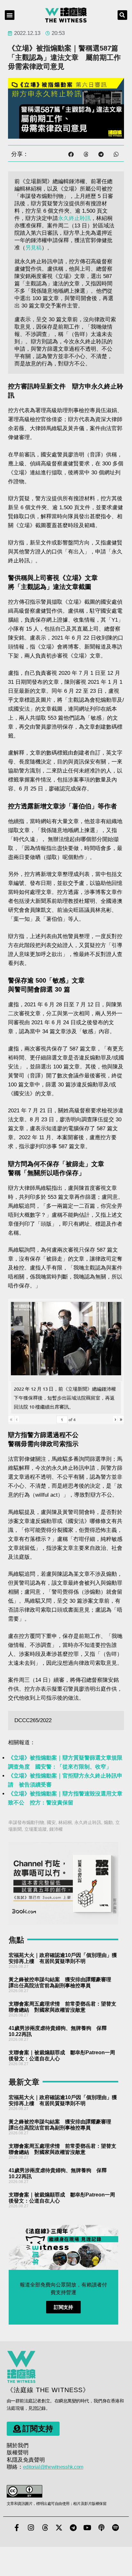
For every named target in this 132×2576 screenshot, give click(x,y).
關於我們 (18, 2445)
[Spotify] (115, 2528)
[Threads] (45, 2528)
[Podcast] (101, 2528)
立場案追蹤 (36, 1829)
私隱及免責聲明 (26, 2460)
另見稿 (33, 248)
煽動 (108, 1822)
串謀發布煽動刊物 (26, 1822)
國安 (51, 1822)
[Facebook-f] (17, 2528)
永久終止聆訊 (74, 218)
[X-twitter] (59, 2528)
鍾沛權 (56, 1829)
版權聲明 (18, 2453)
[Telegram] (73, 2528)
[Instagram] (31, 2528)
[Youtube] (87, 2528)
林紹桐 (65, 1822)
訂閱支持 (63, 2307)
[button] (10, 15)
